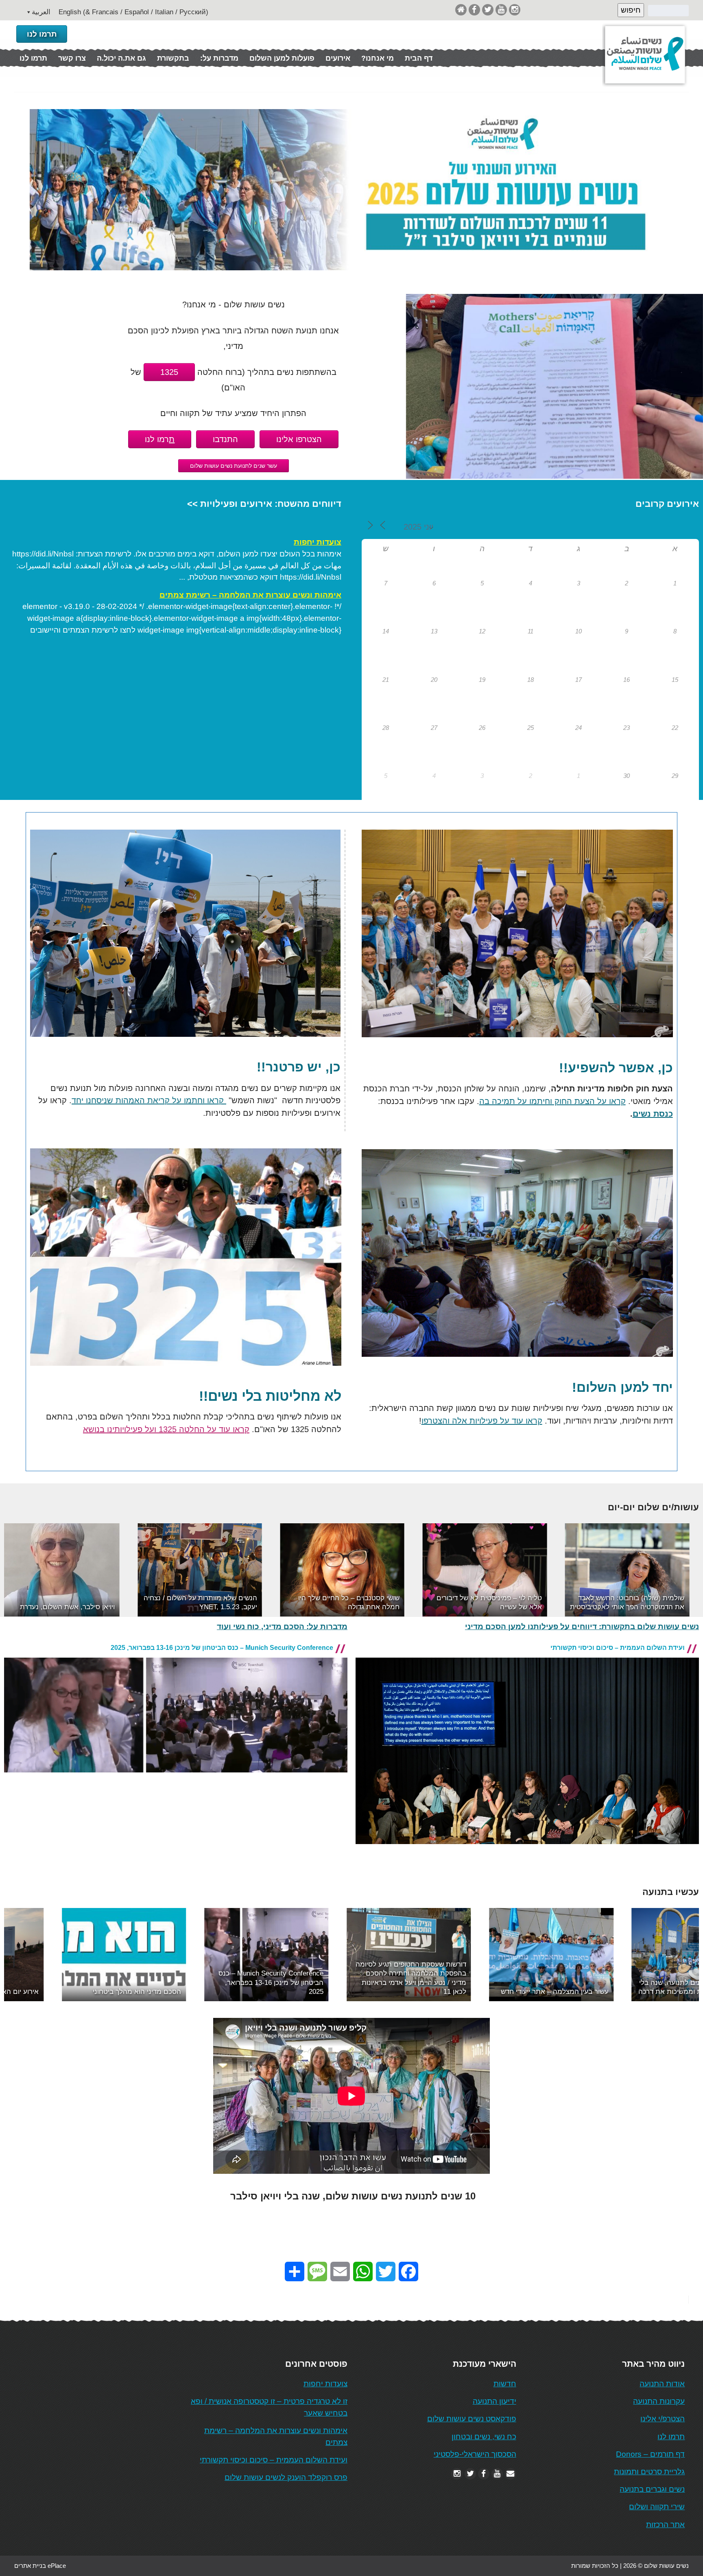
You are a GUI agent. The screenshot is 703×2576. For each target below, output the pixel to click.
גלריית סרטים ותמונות (649, 2472)
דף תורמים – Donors (650, 2454)
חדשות (505, 2384)
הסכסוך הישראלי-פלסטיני (475, 2454)
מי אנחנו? (378, 58)
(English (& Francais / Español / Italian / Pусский (133, 12)
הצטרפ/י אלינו (663, 2419)
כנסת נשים (653, 1114)
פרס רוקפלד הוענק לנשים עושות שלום (286, 2477)
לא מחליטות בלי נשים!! (270, 1396)
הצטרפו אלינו (299, 439)
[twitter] (488, 10)
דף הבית (419, 58)
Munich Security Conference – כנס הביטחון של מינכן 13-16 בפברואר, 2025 (222, 1648)
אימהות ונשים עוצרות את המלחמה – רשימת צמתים (250, 595)
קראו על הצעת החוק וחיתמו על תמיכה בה (552, 1101)
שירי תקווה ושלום (657, 2507)
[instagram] (515, 10)
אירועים (338, 58)
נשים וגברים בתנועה (652, 2489)
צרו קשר (72, 58)
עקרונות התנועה (659, 2401)
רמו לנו (160, 439)
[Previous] (21, 1570)
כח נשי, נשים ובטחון (484, 2437)
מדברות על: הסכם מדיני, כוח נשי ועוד (282, 1626)
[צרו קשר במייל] (511, 2474)
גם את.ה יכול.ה (121, 58)
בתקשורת (173, 58)
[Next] (682, 1570)
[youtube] (501, 10)
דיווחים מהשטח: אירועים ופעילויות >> (264, 504)
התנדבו (225, 439)
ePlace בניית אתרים (40, 2566)
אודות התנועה (662, 2384)
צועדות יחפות (318, 542)
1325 (169, 372)
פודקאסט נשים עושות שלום (472, 2419)
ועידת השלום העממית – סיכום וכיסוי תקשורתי (618, 1648)
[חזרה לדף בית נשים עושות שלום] (461, 10)
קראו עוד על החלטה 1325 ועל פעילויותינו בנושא (166, 1429)
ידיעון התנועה (495, 2401)
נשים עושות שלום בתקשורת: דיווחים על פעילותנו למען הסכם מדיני (582, 1626)
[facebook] (474, 10)
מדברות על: (219, 58)
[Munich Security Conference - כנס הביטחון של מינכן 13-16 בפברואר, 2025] (176, 1779)
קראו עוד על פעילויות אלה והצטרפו (482, 1421)
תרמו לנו (42, 34)
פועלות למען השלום (282, 58)
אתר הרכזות (665, 2525)
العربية (41, 12)
